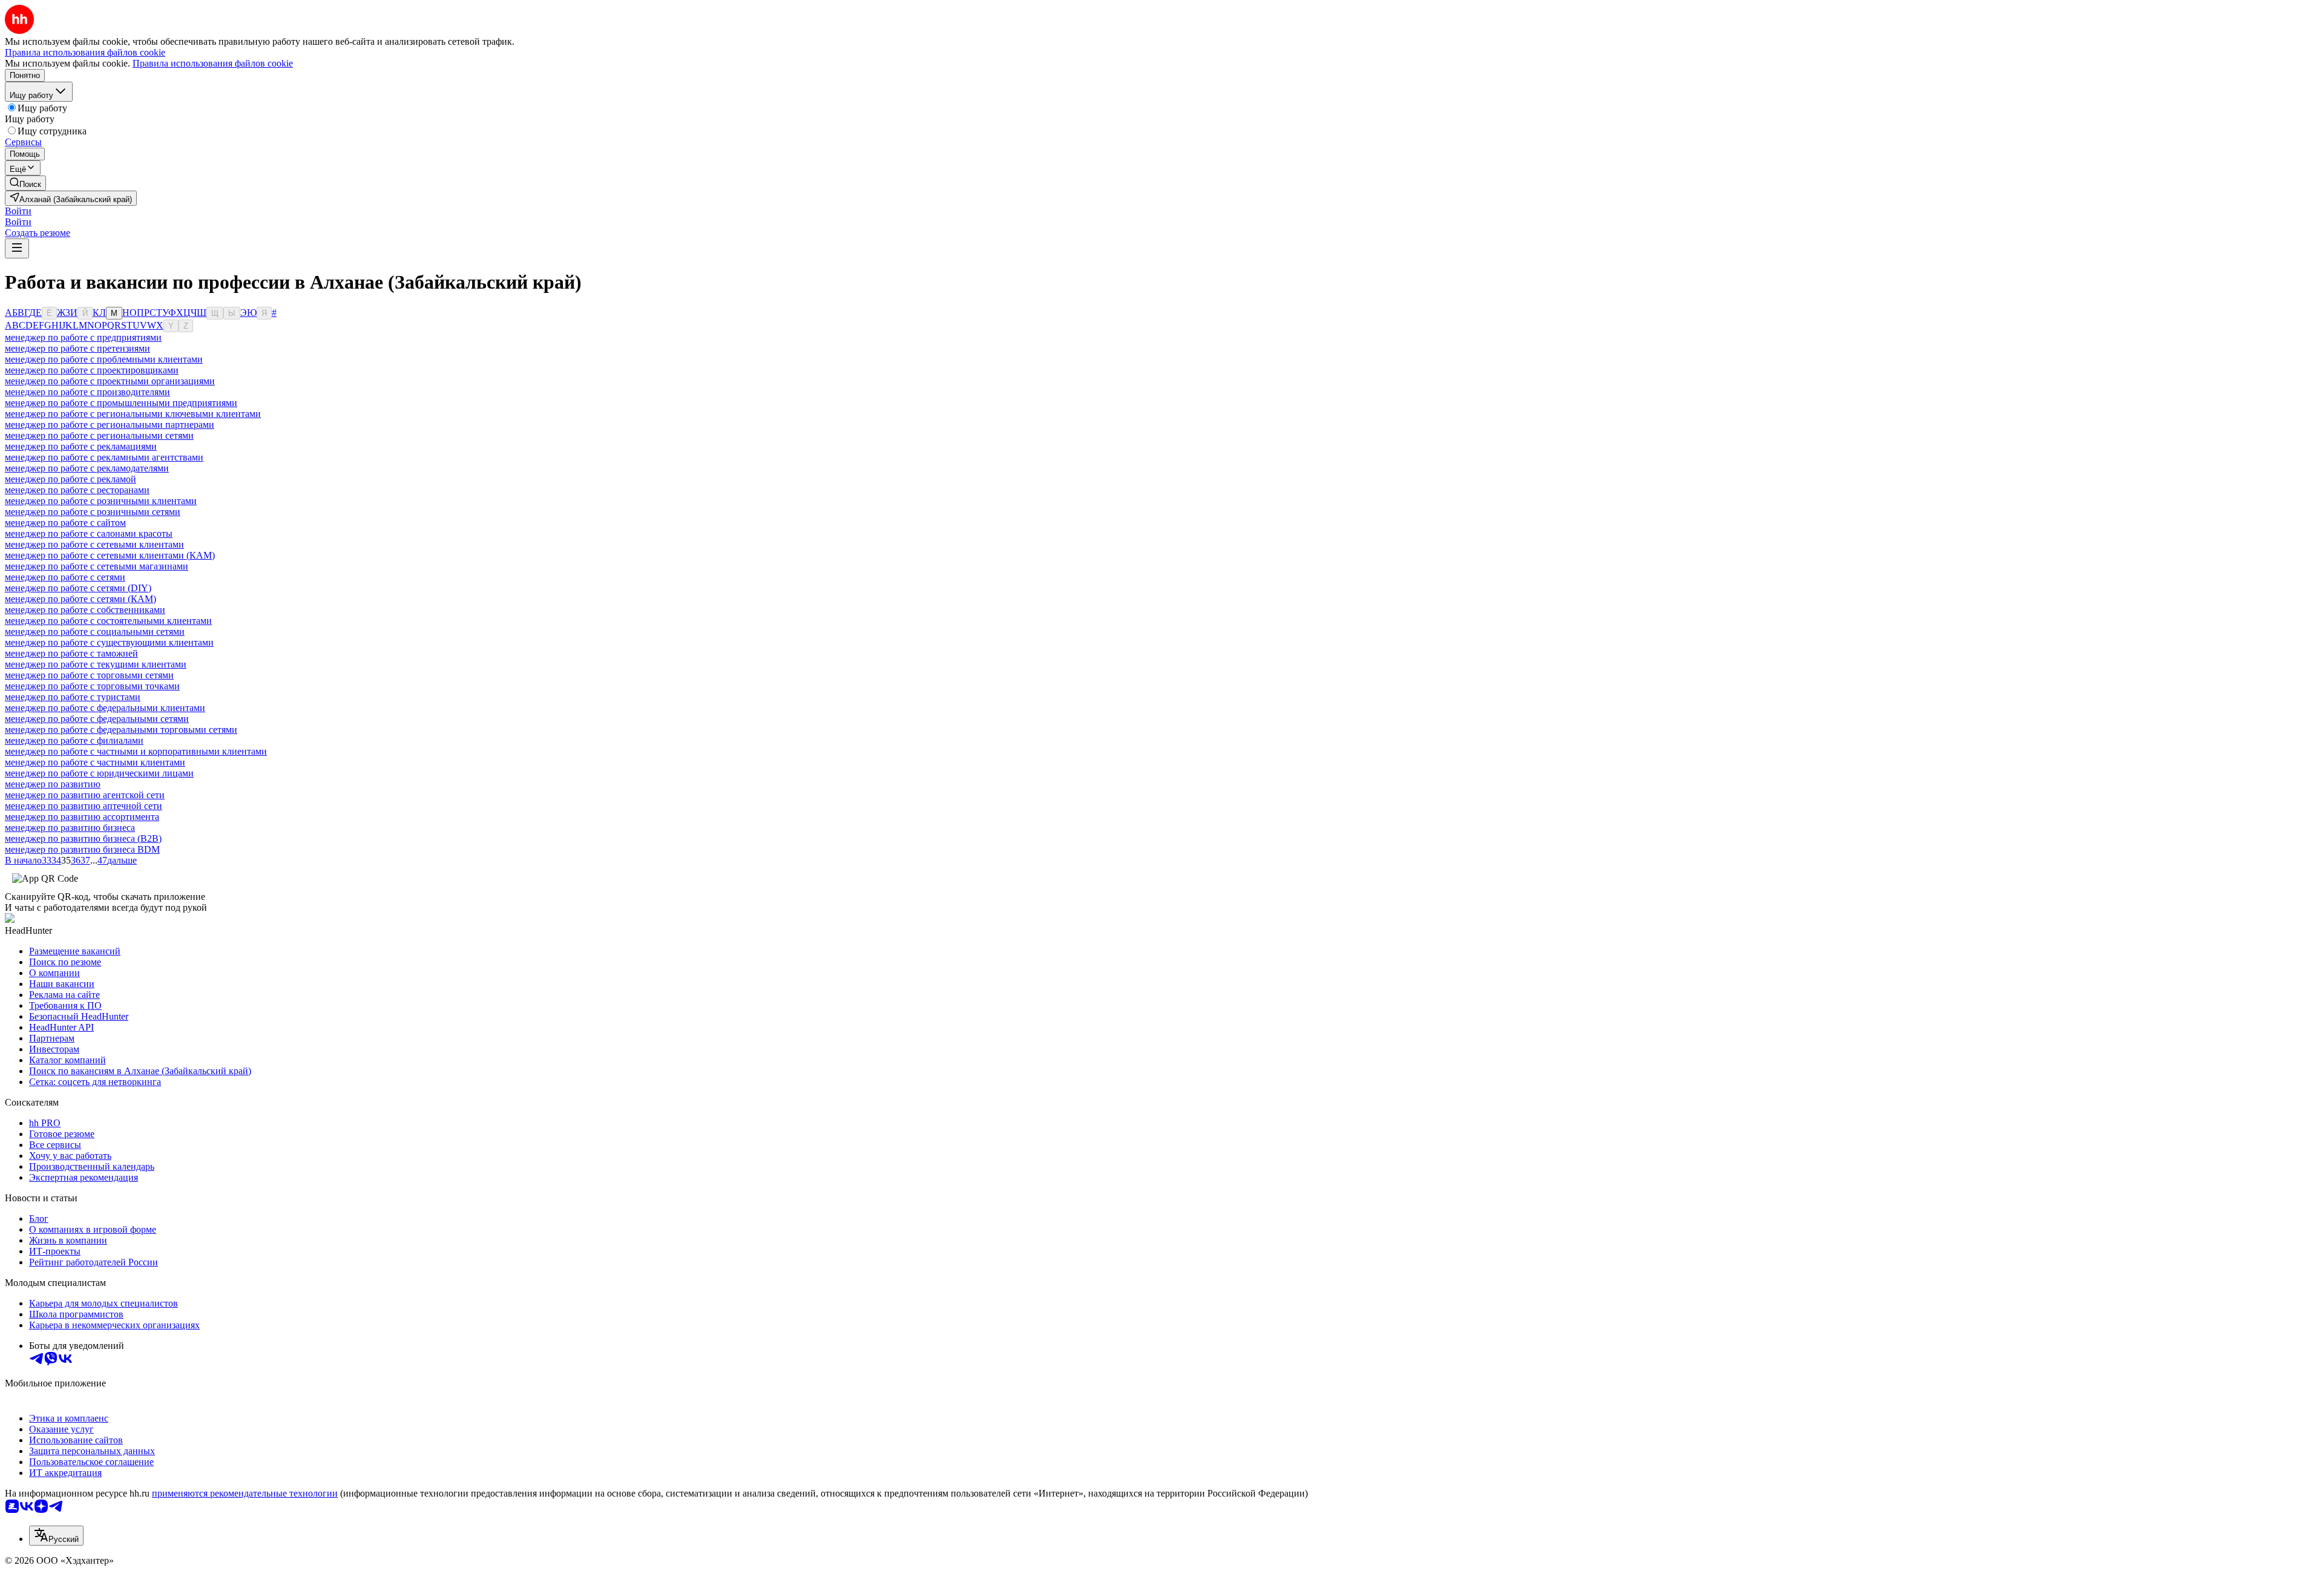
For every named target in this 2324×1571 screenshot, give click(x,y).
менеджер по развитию (53, 784)
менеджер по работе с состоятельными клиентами (108, 621)
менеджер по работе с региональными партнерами (110, 425)
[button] (18, 211)
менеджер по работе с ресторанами (77, 490)
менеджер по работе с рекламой (71, 479)
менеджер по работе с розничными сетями (93, 512)
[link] (25, 183)
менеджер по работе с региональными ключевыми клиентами (133, 414)
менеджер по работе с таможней (71, 653)
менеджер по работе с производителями (87, 392)
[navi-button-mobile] (17, 248)
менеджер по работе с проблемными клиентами (104, 359)
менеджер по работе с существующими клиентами (109, 642)
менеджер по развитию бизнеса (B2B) (83, 838)
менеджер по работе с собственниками (85, 610)
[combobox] (56, 1536)
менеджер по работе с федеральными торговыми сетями (121, 730)
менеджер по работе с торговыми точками (92, 686)
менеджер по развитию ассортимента (82, 817)
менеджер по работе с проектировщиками (92, 370)
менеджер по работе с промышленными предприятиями (121, 403)
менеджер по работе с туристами (73, 697)
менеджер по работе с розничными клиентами (101, 501)
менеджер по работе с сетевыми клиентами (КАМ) (110, 555)
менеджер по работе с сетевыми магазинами (97, 566)
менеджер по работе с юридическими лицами (99, 773)
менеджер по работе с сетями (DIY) (78, 588)
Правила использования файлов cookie (213, 63)
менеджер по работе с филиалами (74, 740)
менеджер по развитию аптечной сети (84, 806)
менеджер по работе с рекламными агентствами (104, 457)
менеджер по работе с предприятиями (83, 337)
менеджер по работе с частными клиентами (95, 762)
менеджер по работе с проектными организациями (110, 381)
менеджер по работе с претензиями (77, 348)
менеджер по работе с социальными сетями (95, 631)
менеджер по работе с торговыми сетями (89, 675)
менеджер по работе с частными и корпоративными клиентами (136, 751)
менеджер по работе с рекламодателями (87, 468)
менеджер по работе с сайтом (65, 523)
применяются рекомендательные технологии (245, 1493)
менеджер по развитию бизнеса (70, 828)
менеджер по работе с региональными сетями (99, 435)
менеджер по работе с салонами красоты (89, 533)
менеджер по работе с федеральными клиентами (105, 708)
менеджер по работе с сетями (65, 577)
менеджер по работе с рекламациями (81, 446)
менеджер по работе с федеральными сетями (97, 719)
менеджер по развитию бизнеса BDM (82, 849)
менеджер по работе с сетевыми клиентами (94, 544)
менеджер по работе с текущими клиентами (96, 664)
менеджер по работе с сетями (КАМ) (80, 599)
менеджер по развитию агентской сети (85, 795)
